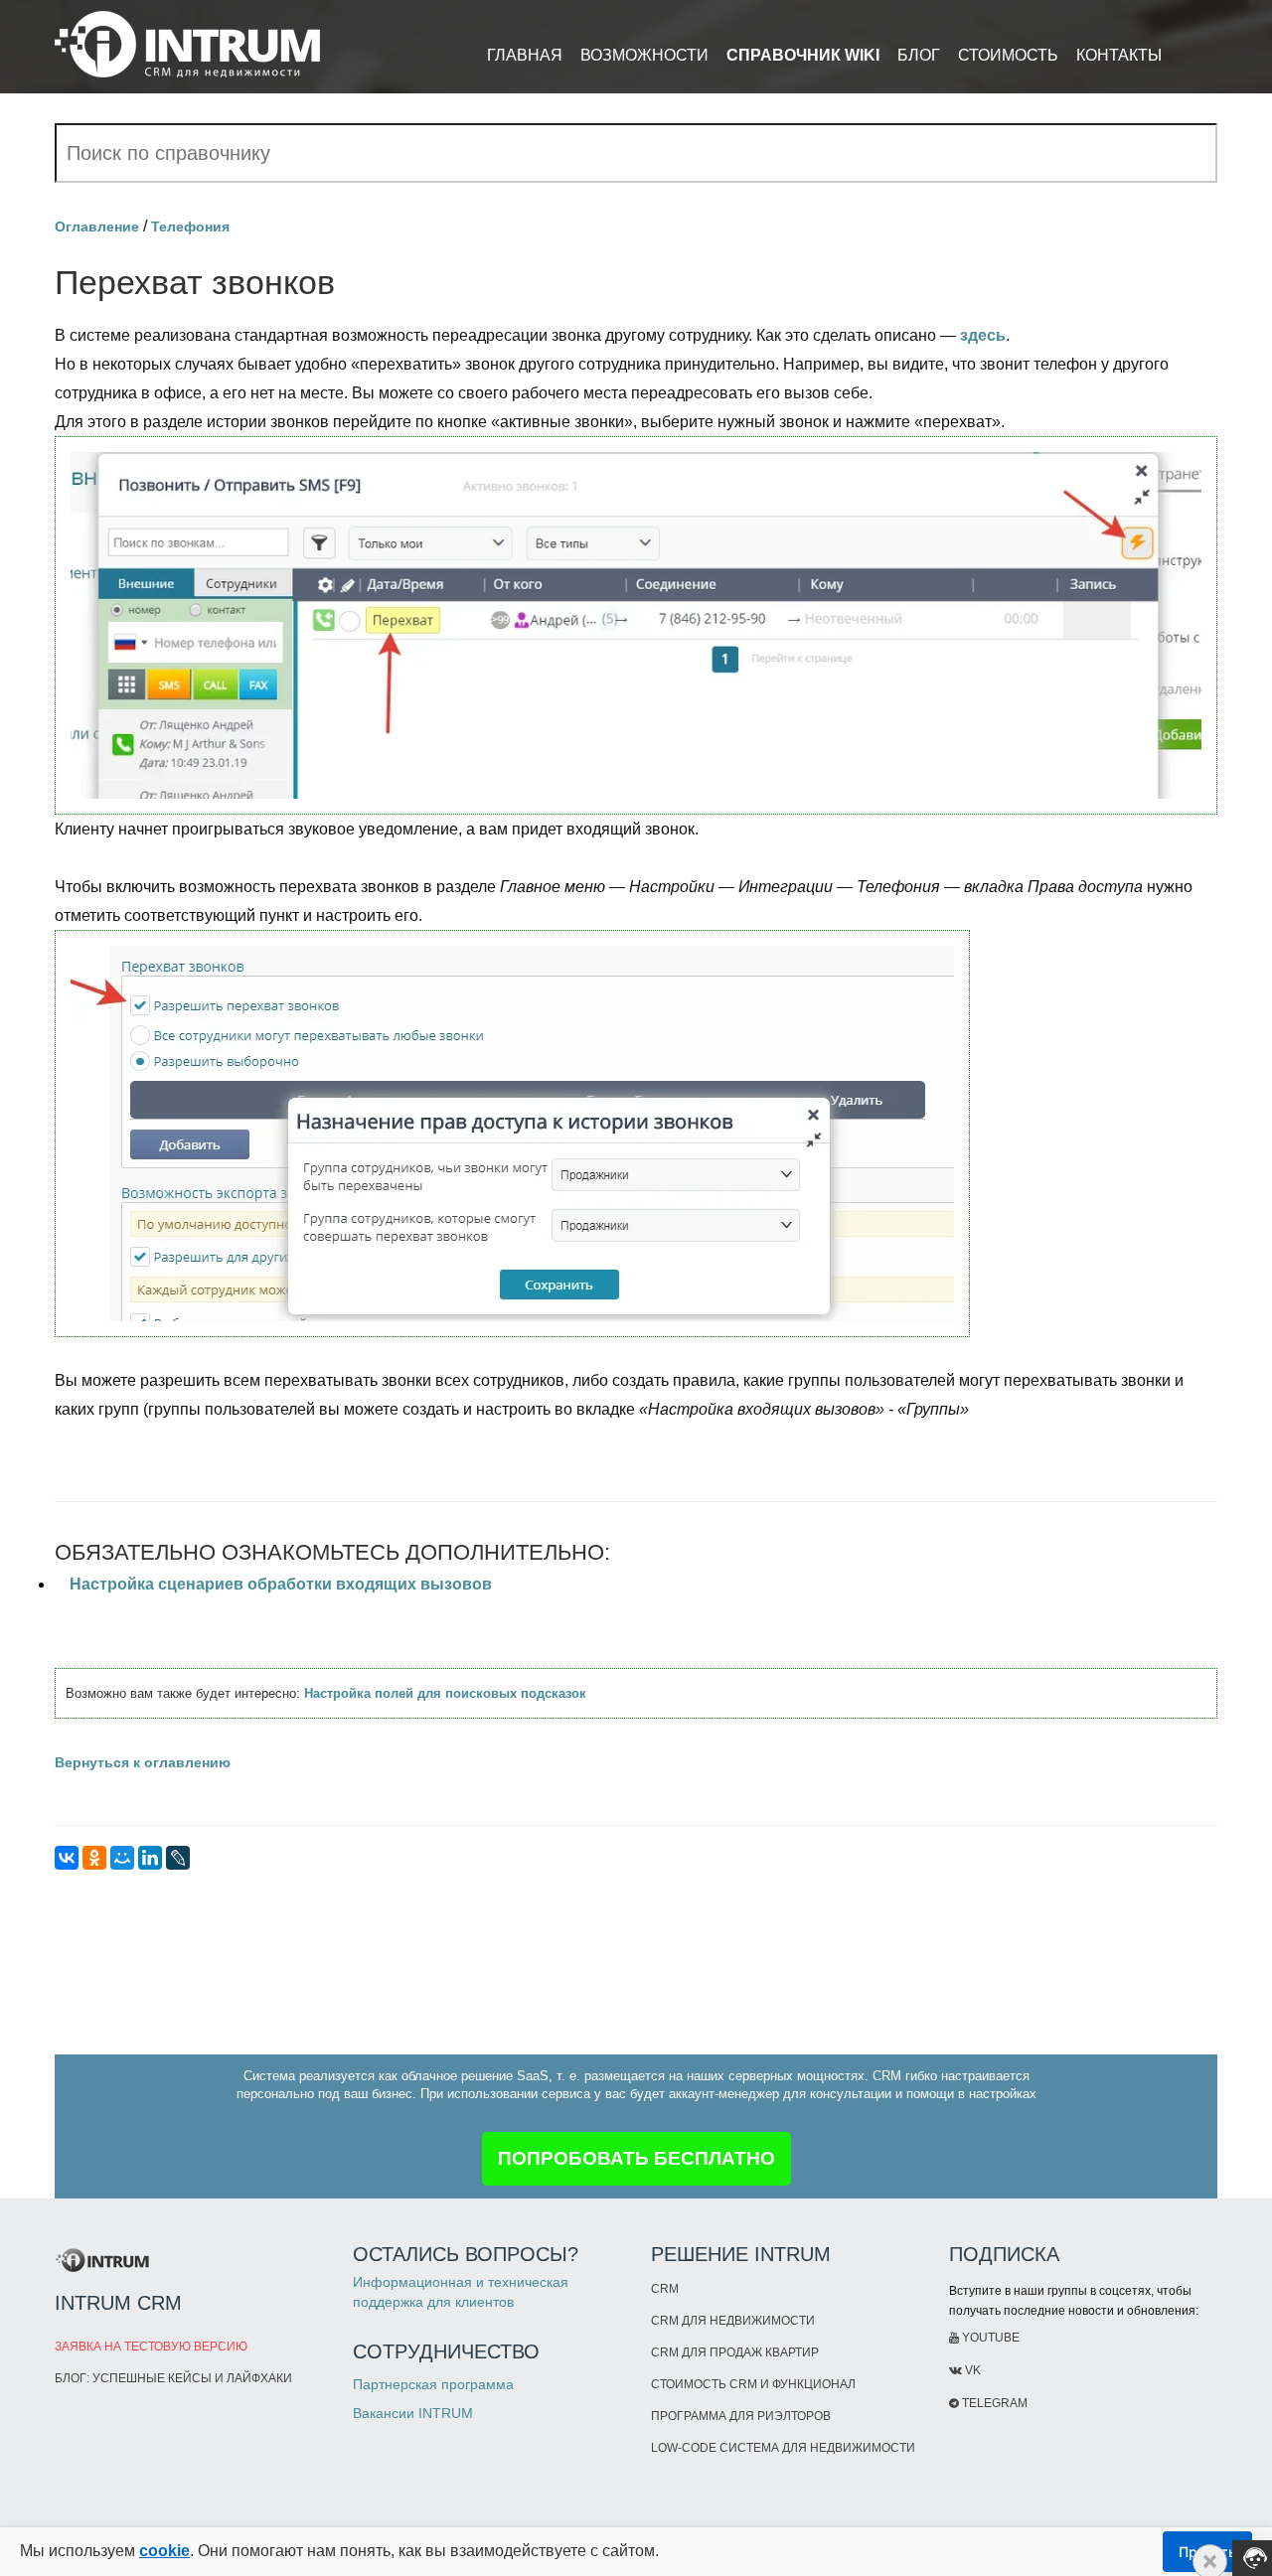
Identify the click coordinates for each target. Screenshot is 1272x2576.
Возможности (644, 55)
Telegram (993, 2403)
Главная (525, 55)
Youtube (989, 2338)
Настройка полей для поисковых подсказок (445, 1693)
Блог (919, 55)
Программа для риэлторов (741, 2416)
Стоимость (1008, 55)
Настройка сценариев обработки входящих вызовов (281, 1584)
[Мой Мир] (122, 1858)
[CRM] (187, 37)
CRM (665, 2289)
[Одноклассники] (94, 1858)
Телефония (190, 227)
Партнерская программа (433, 2384)
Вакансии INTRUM (413, 2413)
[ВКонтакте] (67, 1858)
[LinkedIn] (150, 1858)
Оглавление (97, 227)
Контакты (1119, 55)
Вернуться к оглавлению (143, 1762)
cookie (164, 2551)
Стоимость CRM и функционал (753, 2384)
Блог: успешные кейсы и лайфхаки (173, 2378)
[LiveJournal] (178, 1858)
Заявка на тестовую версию (151, 2347)
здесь (983, 335)
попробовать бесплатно (636, 2158)
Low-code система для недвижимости (783, 2448)
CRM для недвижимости (733, 2321)
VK (971, 2370)
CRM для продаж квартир (735, 2352)
